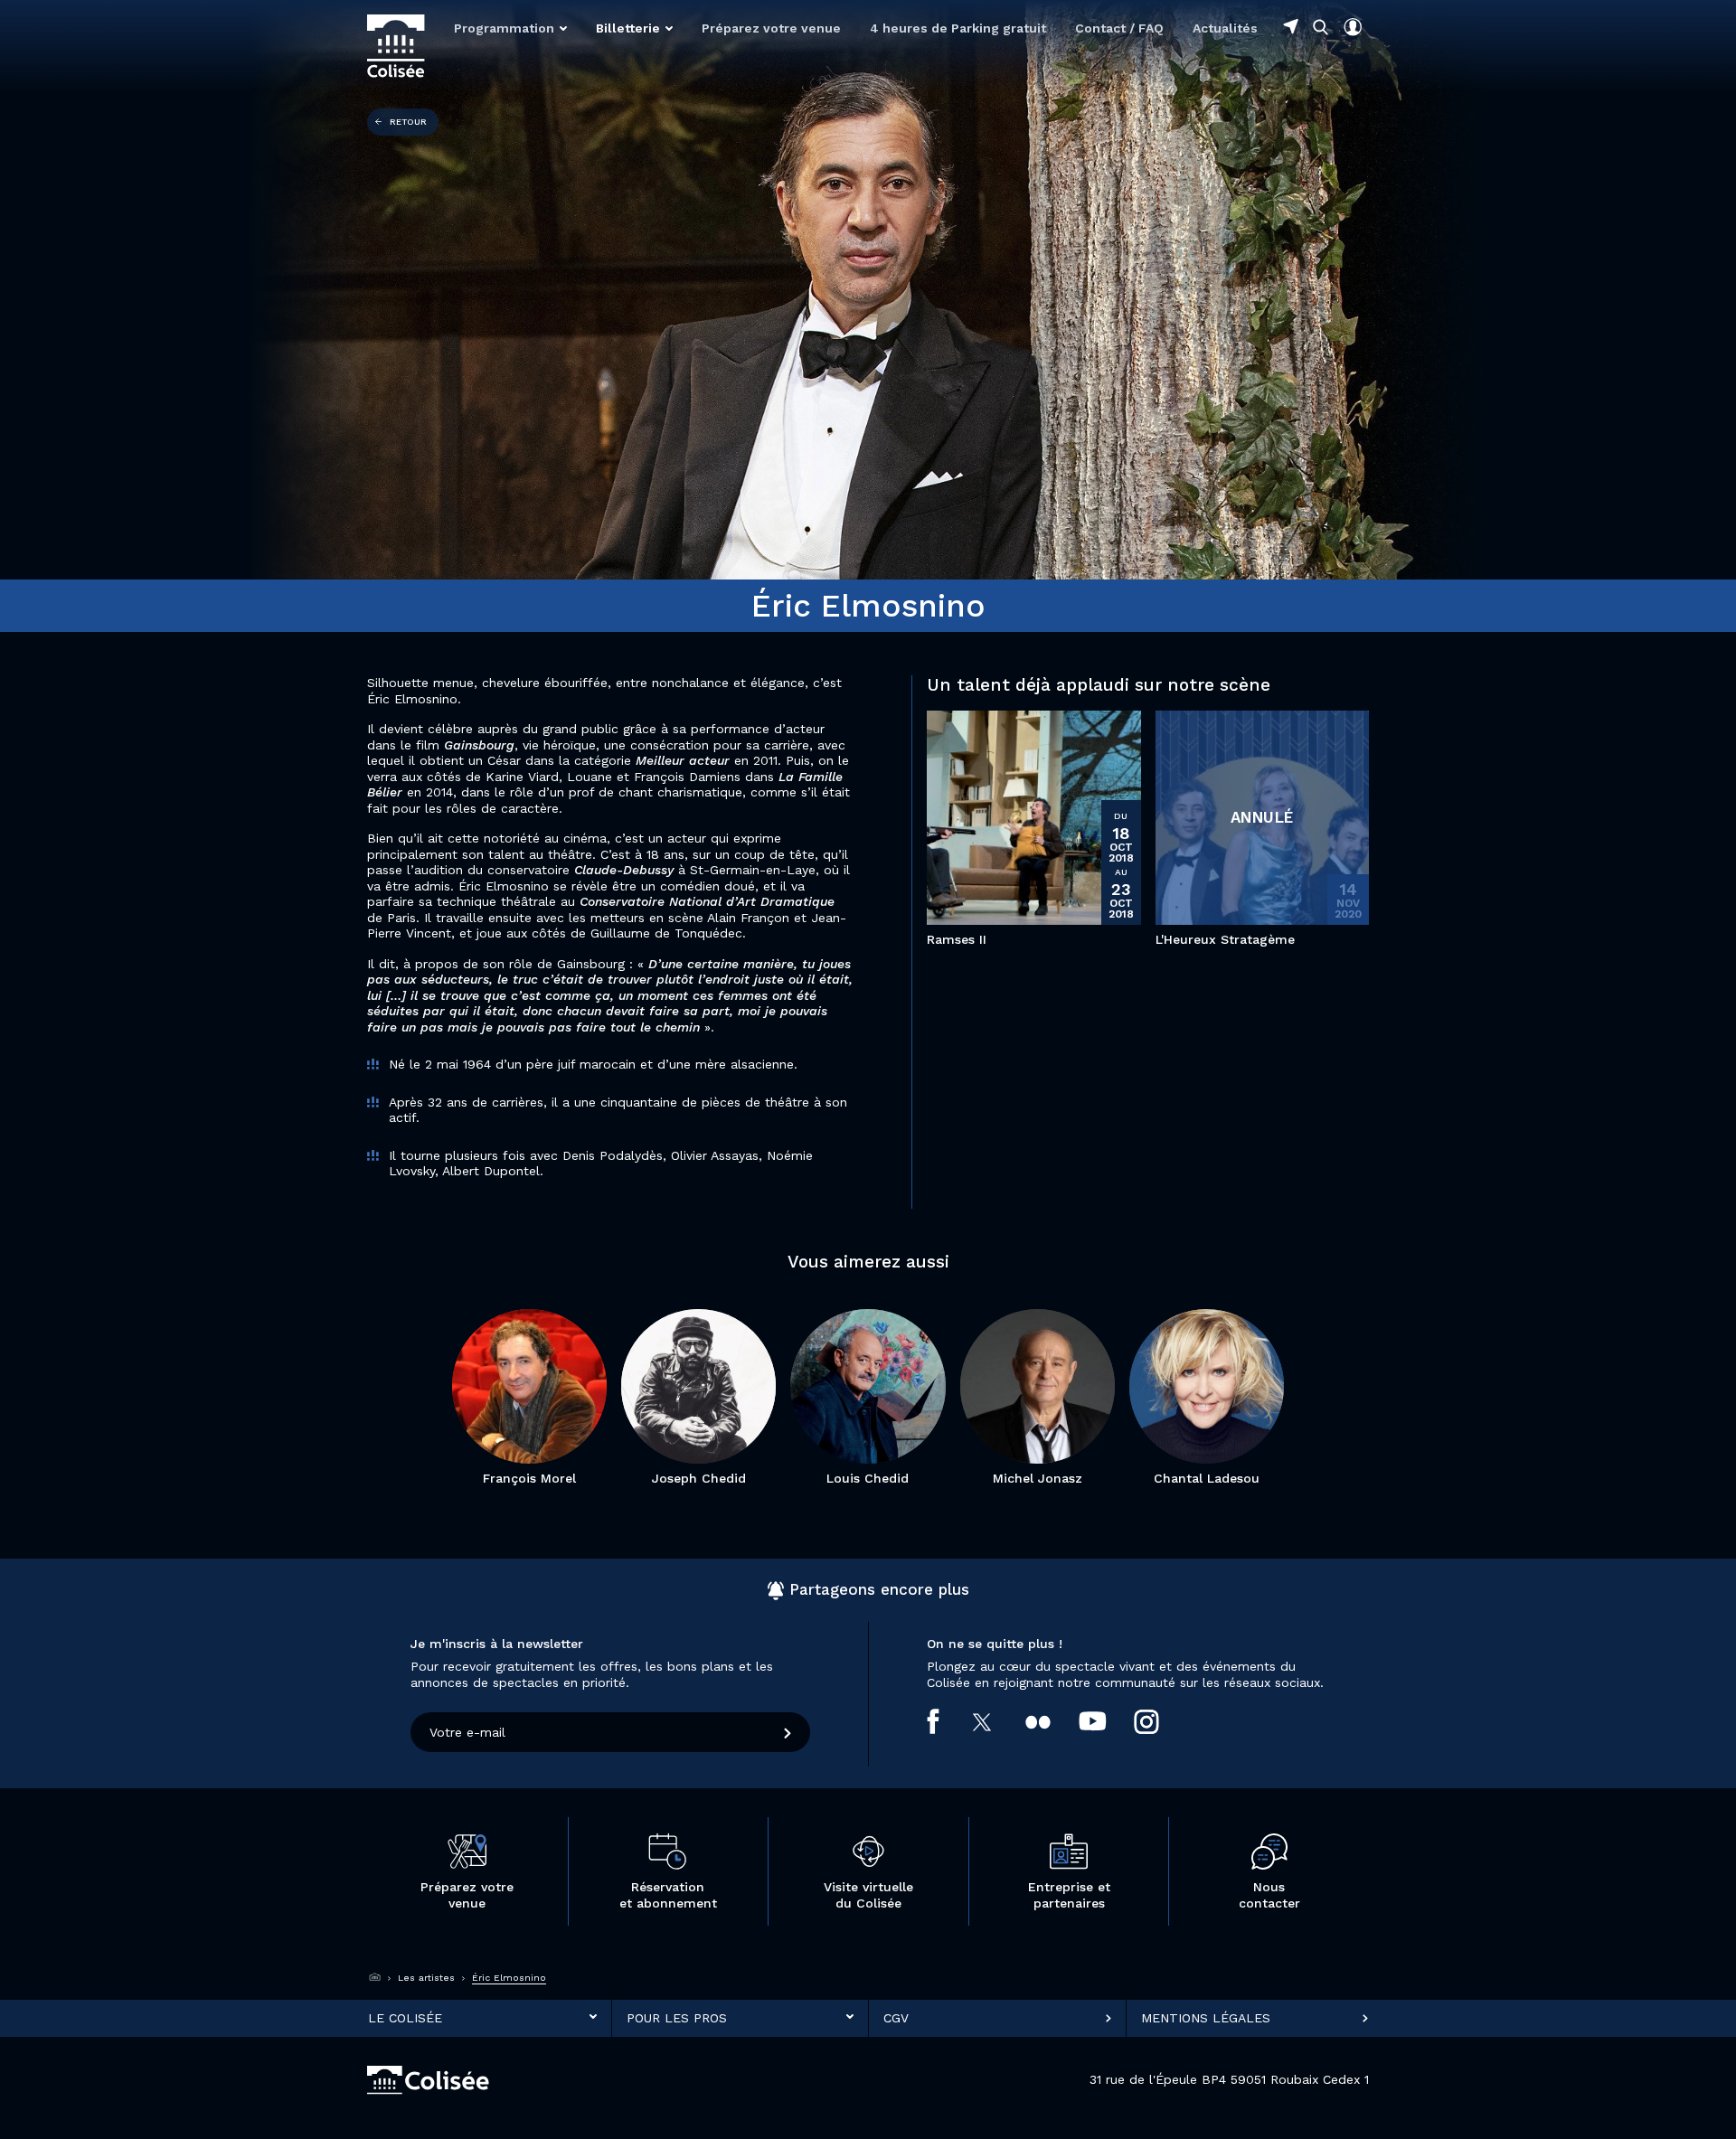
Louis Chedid (868, 1478)
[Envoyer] (788, 1732)
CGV (896, 2017)
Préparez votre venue (771, 28)
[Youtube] (1107, 1721)
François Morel (529, 1478)
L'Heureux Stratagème (1225, 939)
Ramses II (957, 939)
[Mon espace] (1353, 27)
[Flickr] (1052, 1721)
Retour (408, 122)
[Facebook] (947, 1721)
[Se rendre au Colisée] (1291, 26)
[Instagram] (1160, 1721)
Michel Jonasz (1038, 1478)
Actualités (1225, 28)
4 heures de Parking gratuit (958, 28)
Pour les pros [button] (677, 2017)
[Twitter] (997, 1721)
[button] (510, 28)
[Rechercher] (1321, 27)
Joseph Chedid (699, 1478)
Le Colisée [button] (405, 2017)
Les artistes (426, 1978)
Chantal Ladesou (1207, 1478)
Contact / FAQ (1119, 28)
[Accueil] (375, 1977)
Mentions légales (1206, 2017)
